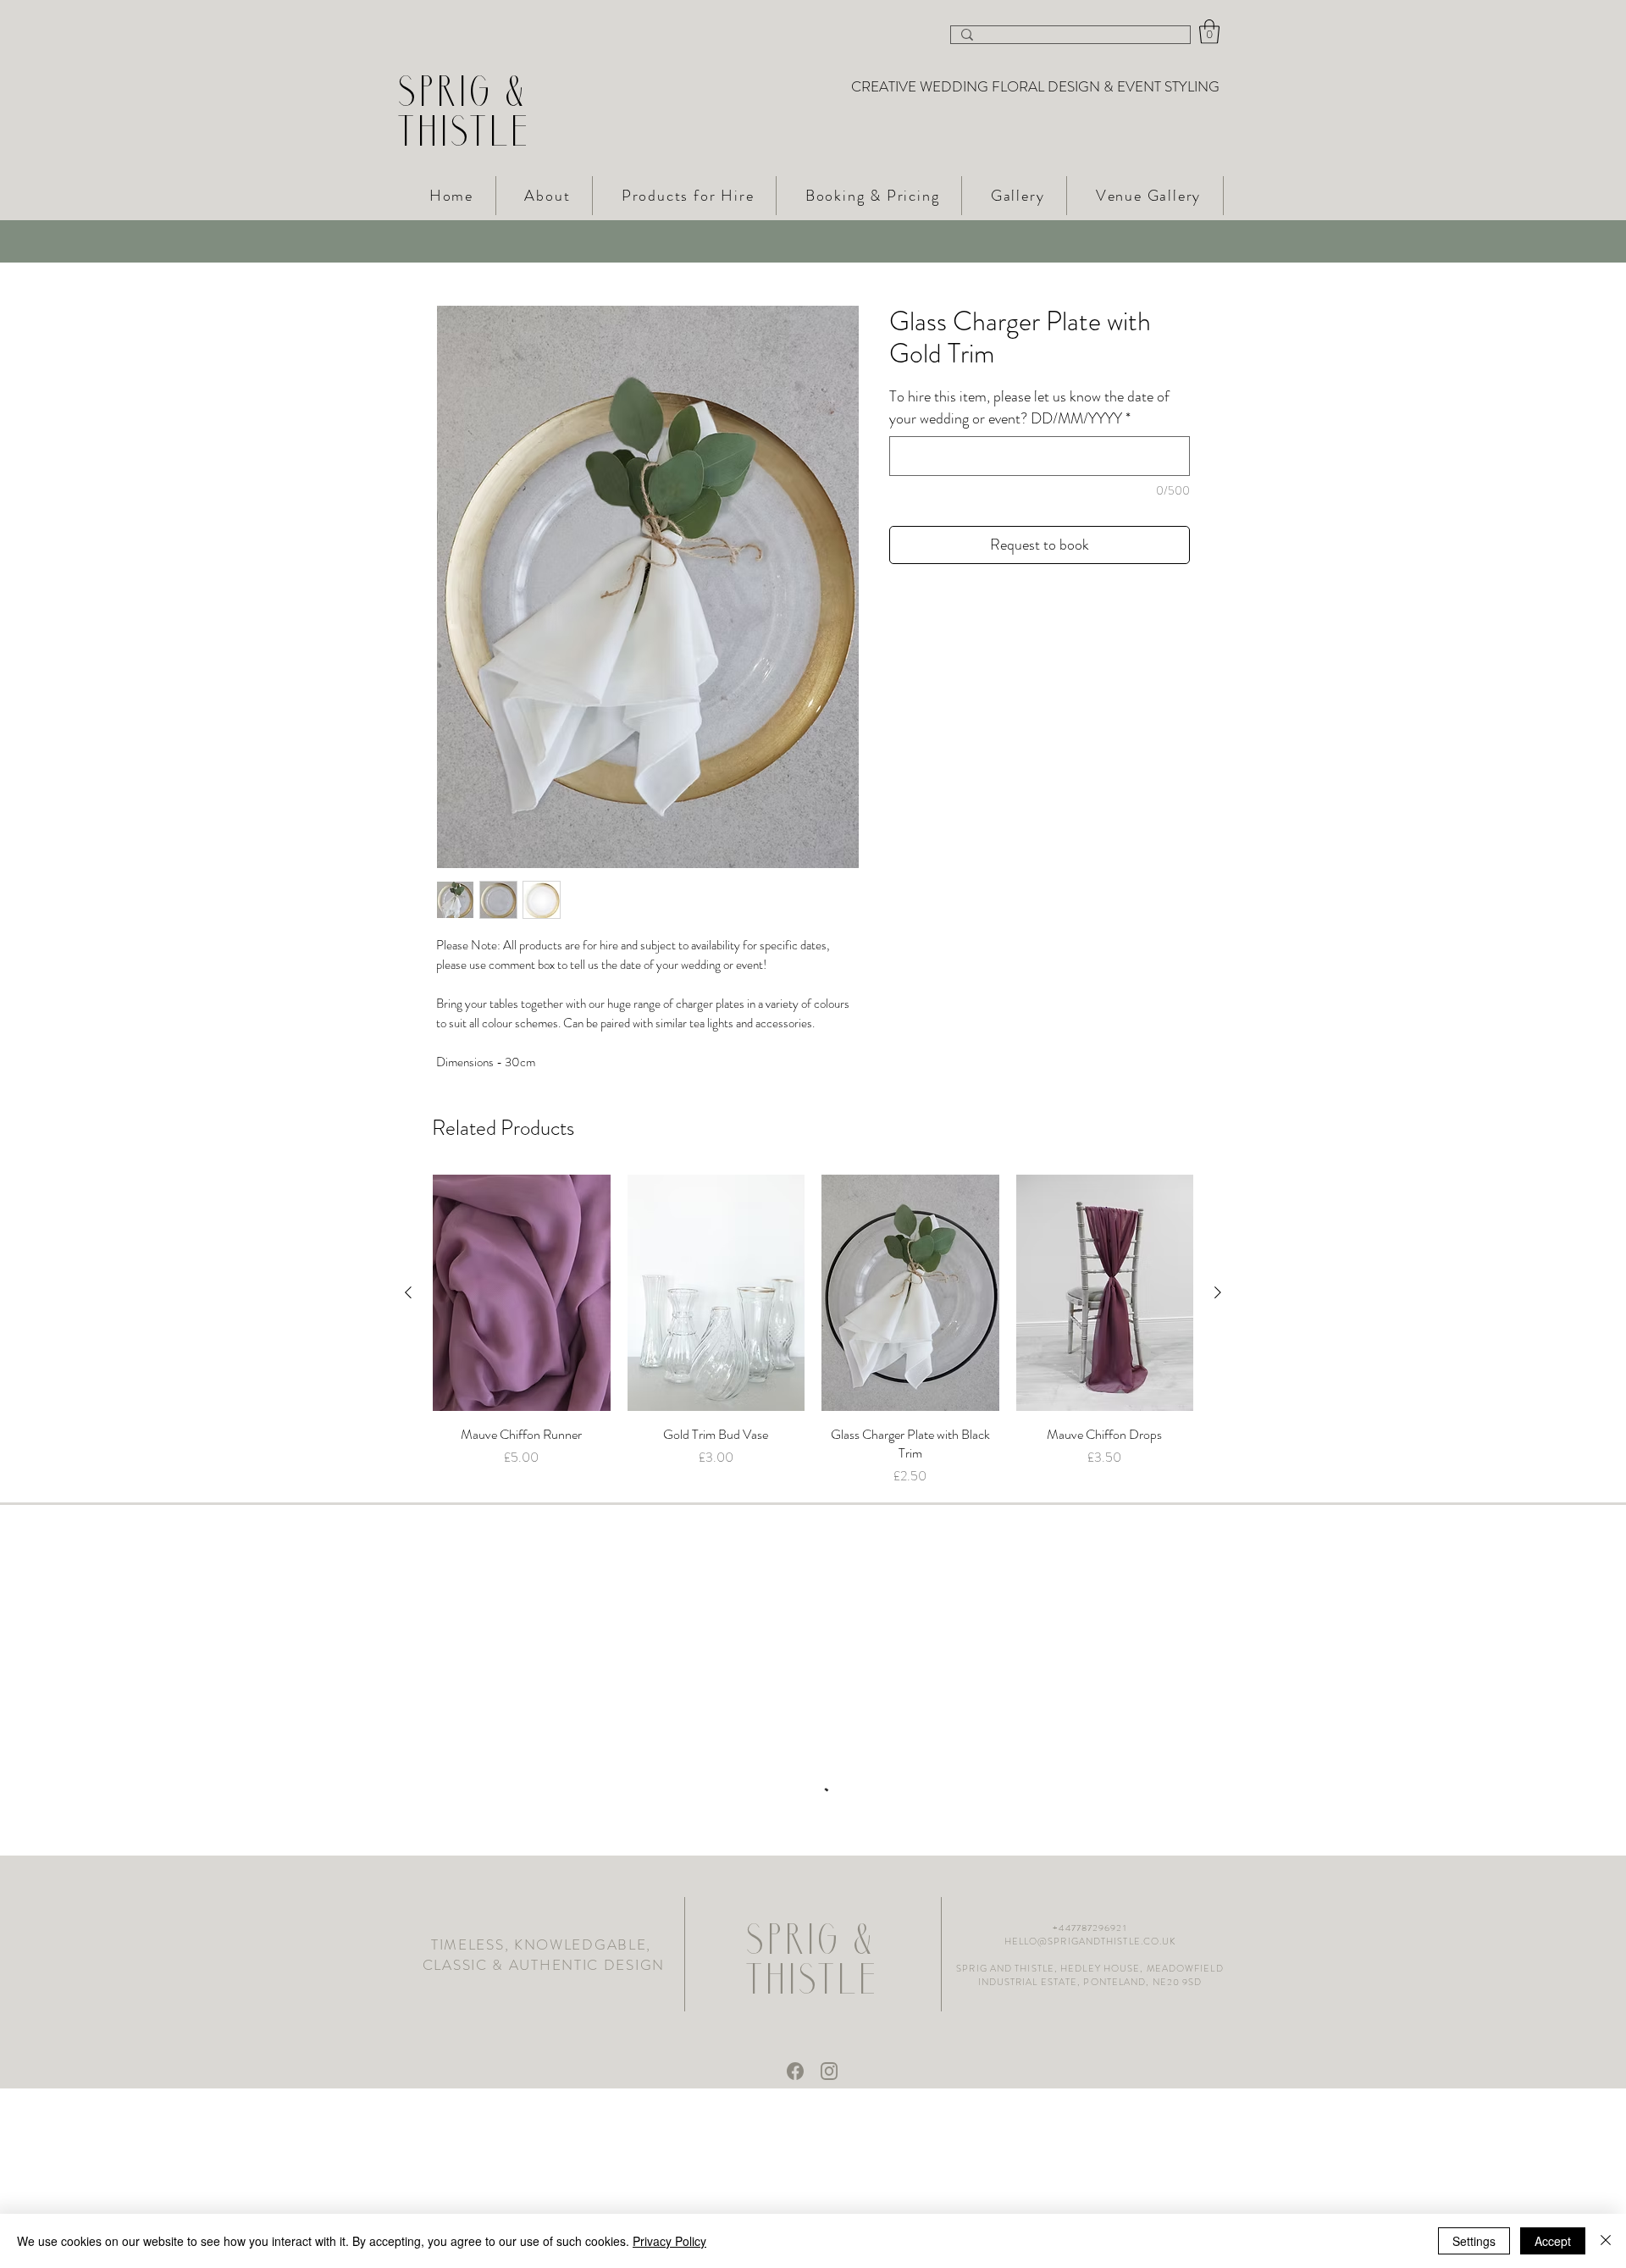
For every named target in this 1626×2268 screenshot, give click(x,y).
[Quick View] (522, 1293)
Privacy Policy (669, 2241)
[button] (1209, 32)
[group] (813, 1330)
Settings (1474, 2241)
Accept (1553, 2241)
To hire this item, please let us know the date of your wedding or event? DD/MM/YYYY (1029, 407)
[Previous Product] (408, 1292)
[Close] (1606, 2241)
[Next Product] (1218, 1292)
